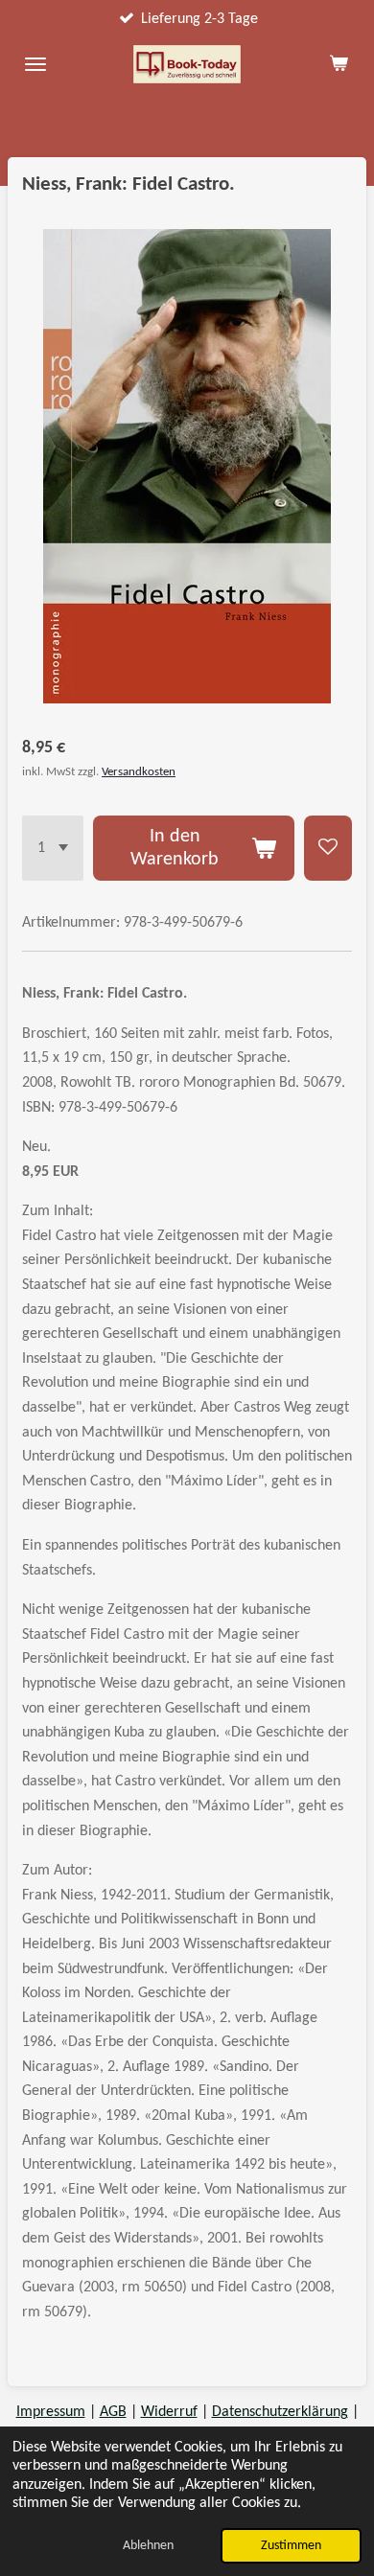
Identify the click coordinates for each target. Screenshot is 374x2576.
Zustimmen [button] (291, 2546)
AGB (113, 2412)
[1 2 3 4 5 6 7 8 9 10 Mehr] (53, 848)
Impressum (51, 2412)
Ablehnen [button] (148, 2546)
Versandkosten (139, 772)
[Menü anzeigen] (35, 64)
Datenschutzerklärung (280, 2412)
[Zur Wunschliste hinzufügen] (328, 848)
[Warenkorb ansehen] (339, 64)
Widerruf (169, 2412)
